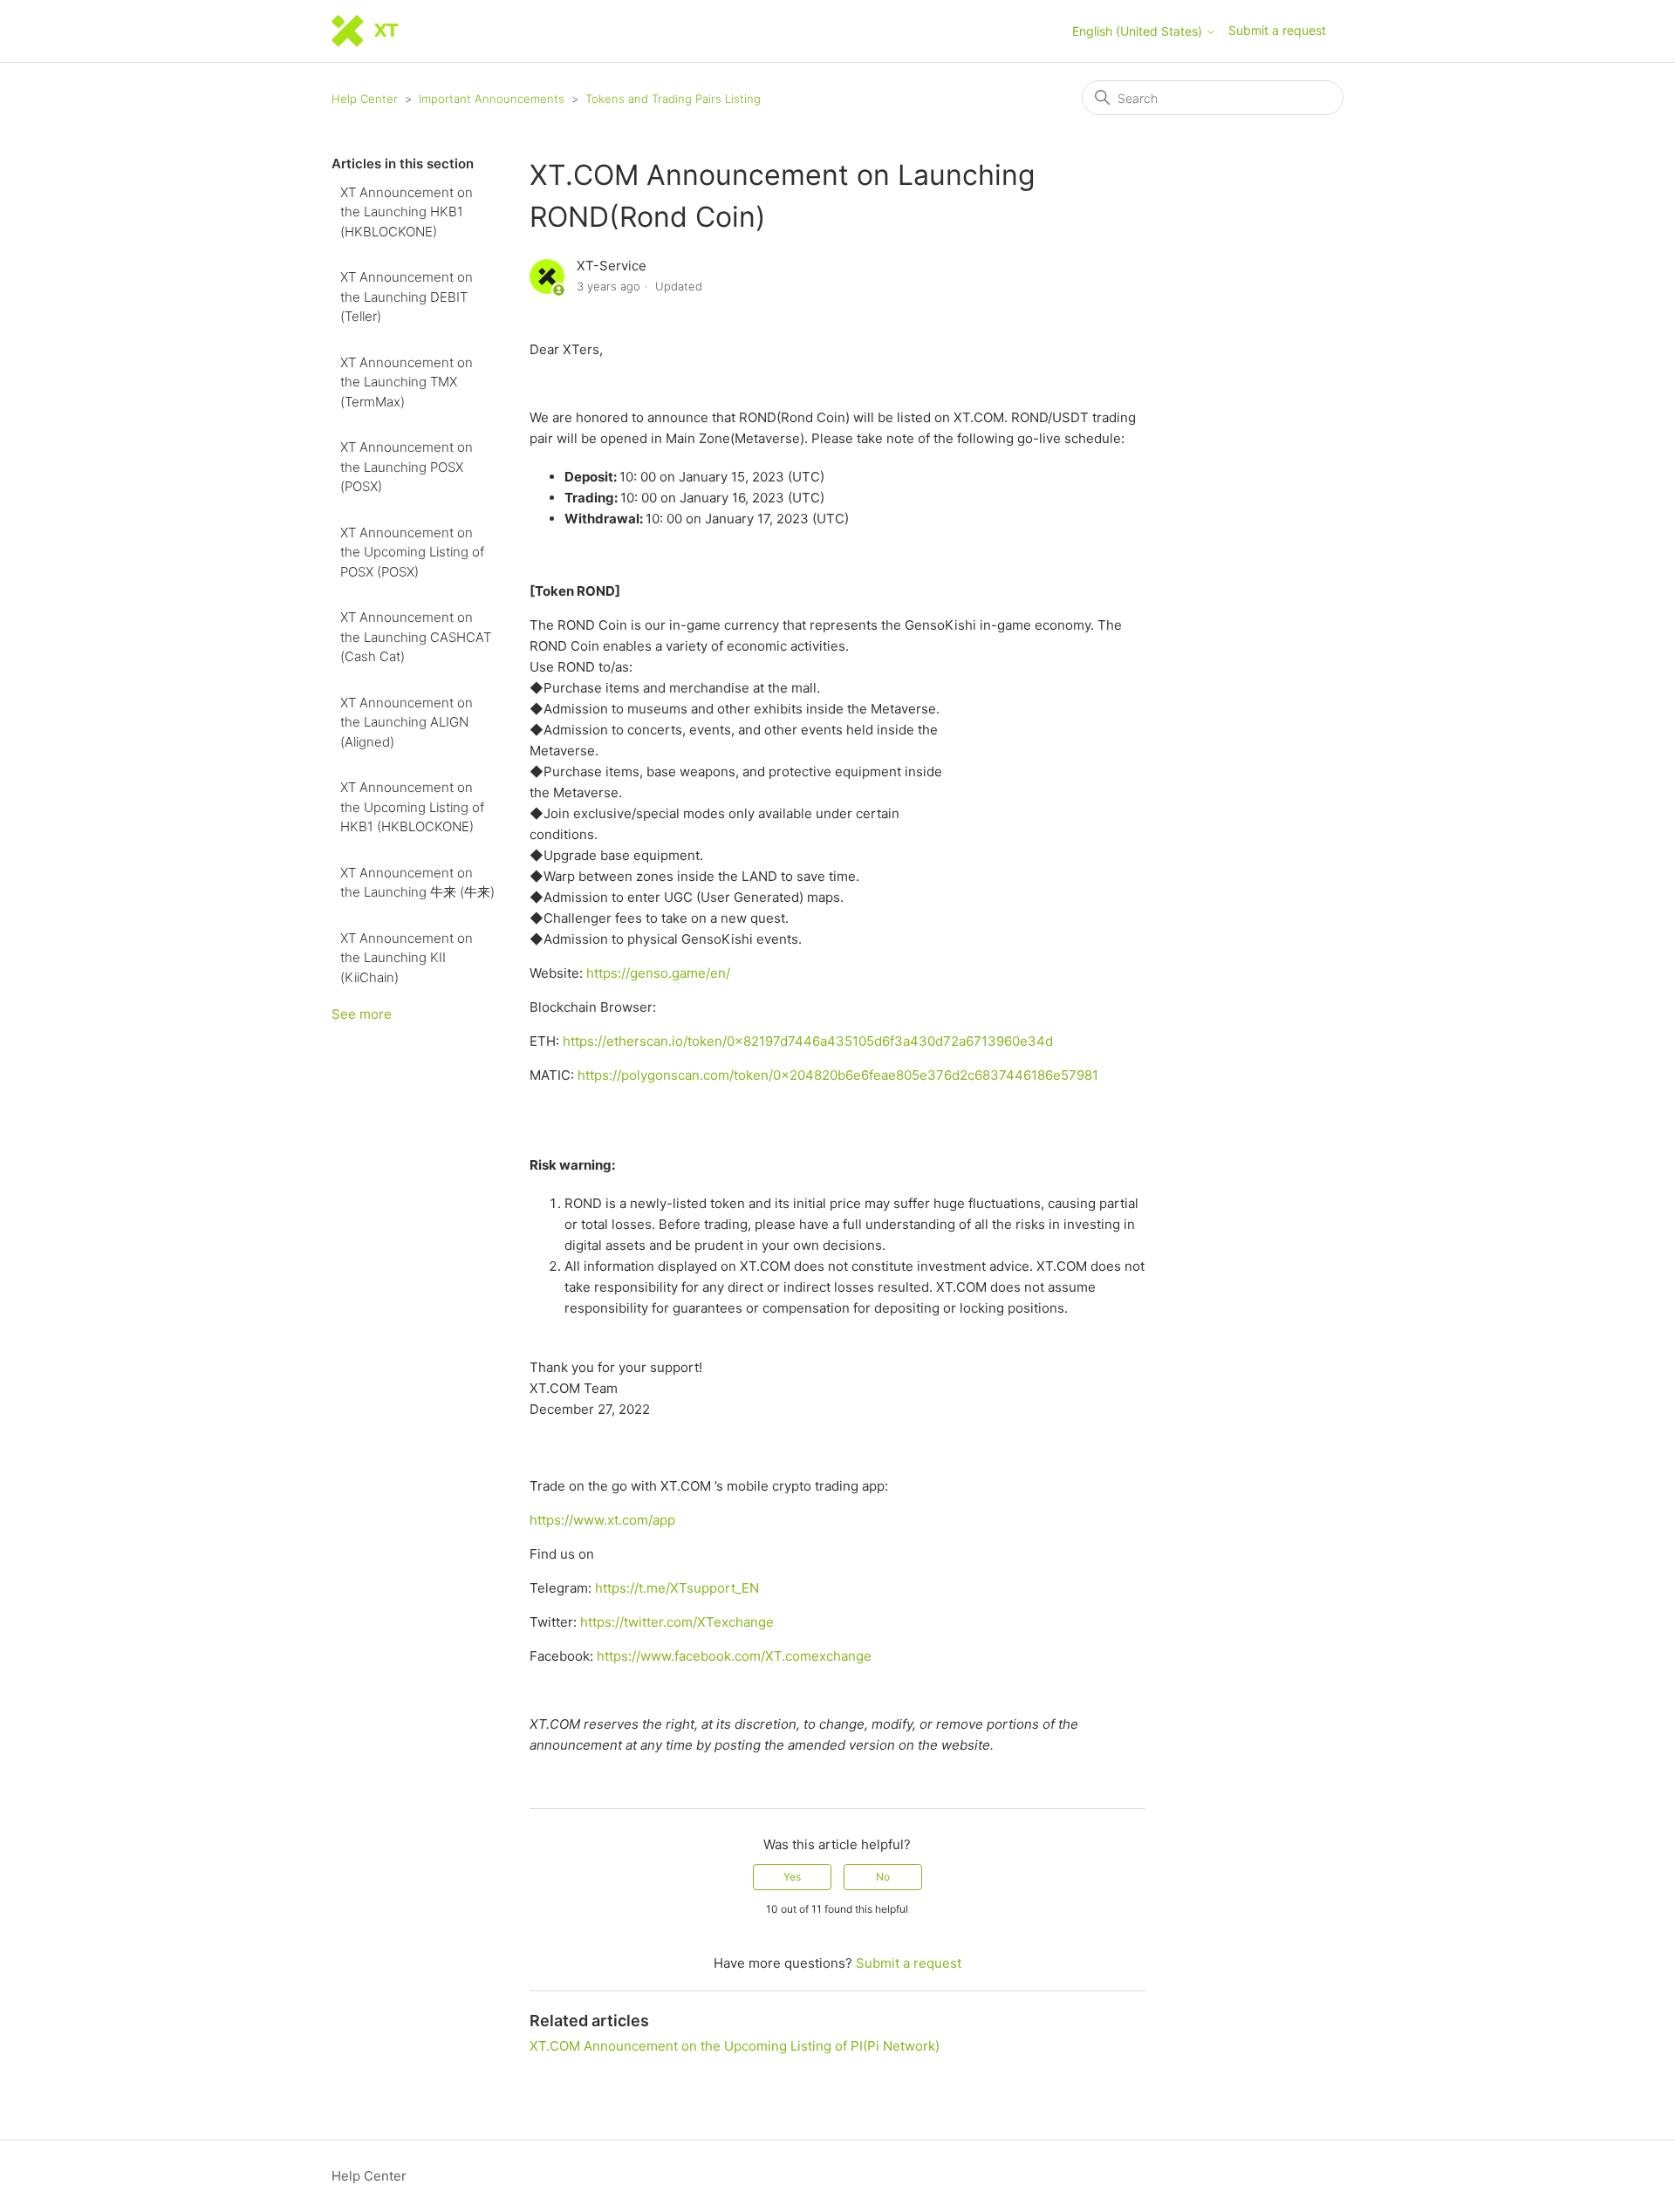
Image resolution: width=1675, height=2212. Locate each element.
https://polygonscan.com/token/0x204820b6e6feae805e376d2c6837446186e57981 (838, 1075)
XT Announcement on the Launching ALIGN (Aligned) (407, 722)
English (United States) (1139, 31)
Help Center (365, 99)
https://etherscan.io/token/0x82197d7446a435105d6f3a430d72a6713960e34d (808, 1041)
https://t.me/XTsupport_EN (677, 1588)
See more (362, 1014)
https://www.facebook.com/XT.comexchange (734, 1656)
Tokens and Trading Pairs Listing (673, 99)
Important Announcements (492, 99)
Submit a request (1277, 30)
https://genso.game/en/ (658, 973)
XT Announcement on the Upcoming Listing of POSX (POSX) (412, 552)
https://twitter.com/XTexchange (677, 1622)
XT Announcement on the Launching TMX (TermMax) (407, 382)
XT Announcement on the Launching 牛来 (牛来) (417, 883)
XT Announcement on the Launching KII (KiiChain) (407, 958)
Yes (792, 1877)
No (883, 1877)
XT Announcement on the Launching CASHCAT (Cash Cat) (416, 637)
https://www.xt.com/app (602, 1520)
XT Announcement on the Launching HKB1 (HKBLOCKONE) (407, 212)
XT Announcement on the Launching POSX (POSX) (407, 467)
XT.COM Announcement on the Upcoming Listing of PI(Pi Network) (735, 2046)
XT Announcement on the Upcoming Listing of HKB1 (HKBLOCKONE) (412, 807)
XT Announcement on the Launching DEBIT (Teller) (407, 297)
